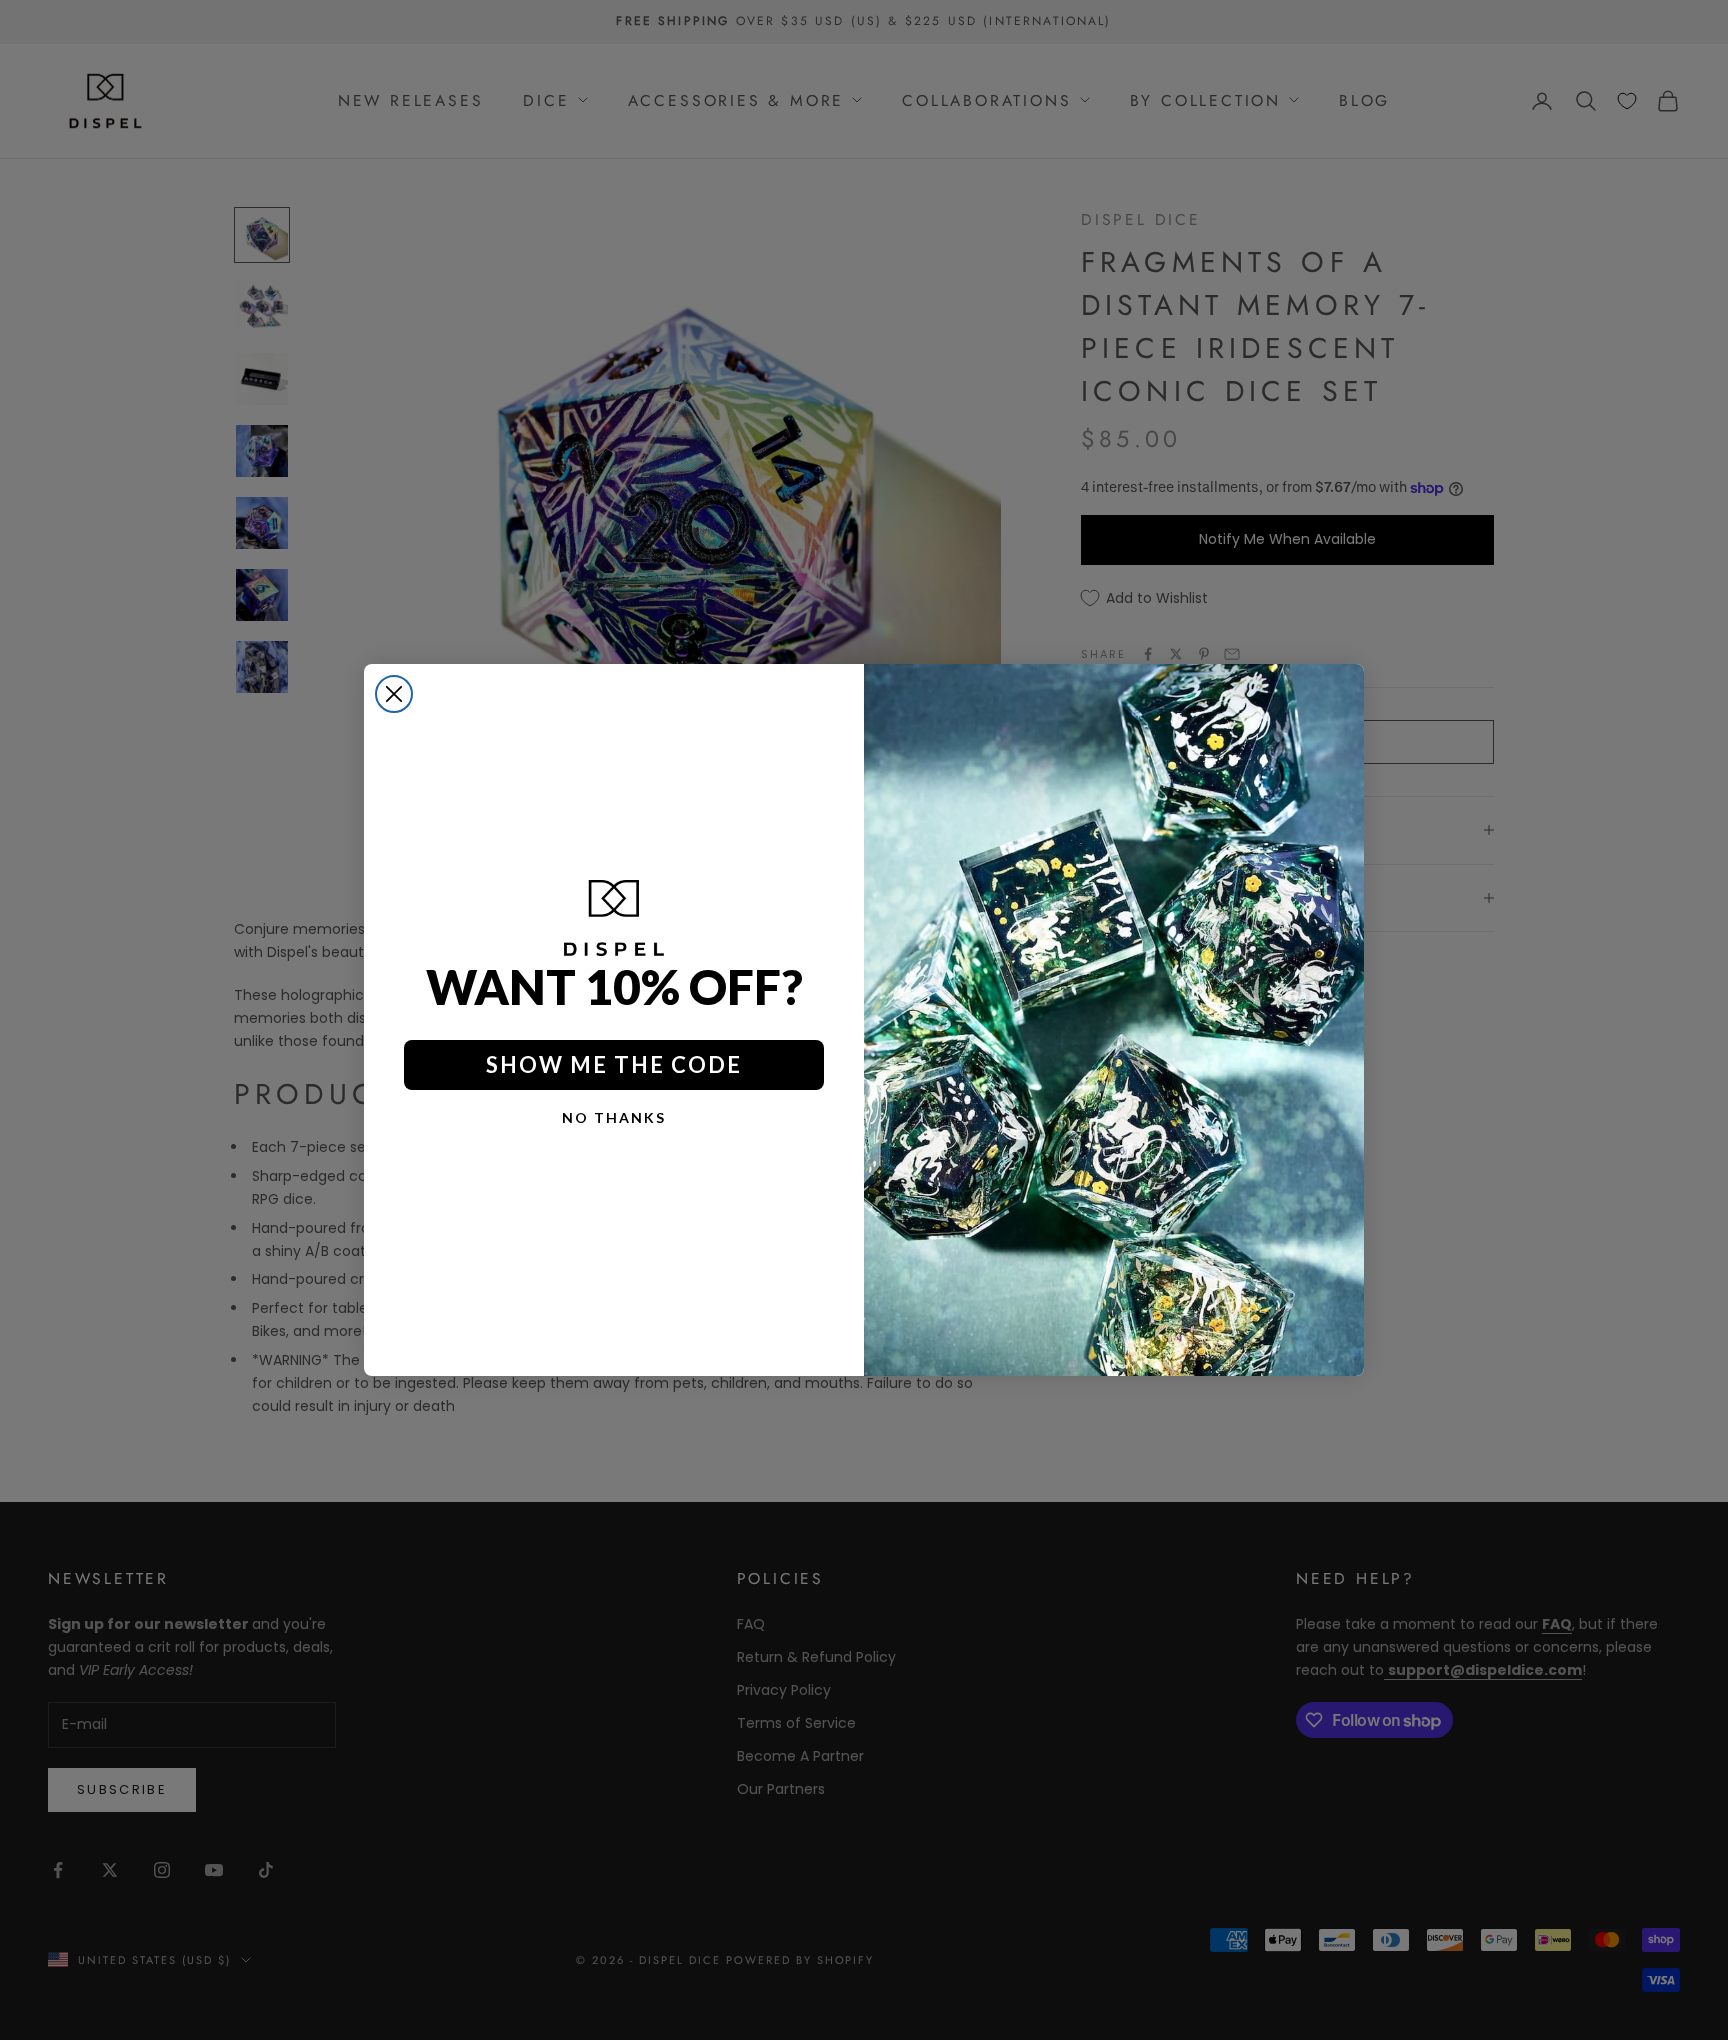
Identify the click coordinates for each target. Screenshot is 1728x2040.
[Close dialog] (394, 694)
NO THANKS (614, 1117)
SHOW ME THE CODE (614, 1064)
